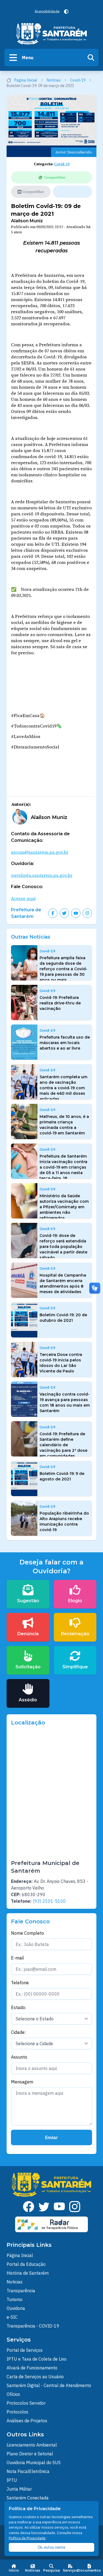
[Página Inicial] (52, 34)
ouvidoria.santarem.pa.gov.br (42, 875)
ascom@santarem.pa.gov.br (40, 852)
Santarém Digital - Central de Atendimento (49, 2385)
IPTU (12, 2480)
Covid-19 (78, 80)
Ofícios (13, 2394)
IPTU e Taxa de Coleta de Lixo (37, 2359)
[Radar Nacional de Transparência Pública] (52, 2224)
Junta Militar (19, 2489)
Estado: (19, 2007)
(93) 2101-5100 (49, 1901)
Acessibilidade (47, 12)
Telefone (20, 1983)
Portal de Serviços (25, 2350)
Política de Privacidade (27, 2538)
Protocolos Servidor (26, 2403)
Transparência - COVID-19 (33, 2326)
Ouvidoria (16, 2308)
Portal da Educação (26, 2264)
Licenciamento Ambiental (32, 2445)
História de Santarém (28, 2273)
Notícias (54, 80)
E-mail (17, 1958)
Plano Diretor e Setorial (30, 2454)
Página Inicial (26, 80)
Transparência (21, 2291)
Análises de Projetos (27, 2421)
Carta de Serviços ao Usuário (35, 2377)
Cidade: (18, 2032)
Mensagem (22, 2082)
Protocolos (17, 2412)
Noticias (15, 2282)
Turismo (15, 2299)
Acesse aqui (23, 898)
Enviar (51, 2137)
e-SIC (12, 2317)
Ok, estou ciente (51, 2547)
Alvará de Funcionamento (32, 2368)
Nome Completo (27, 1933)
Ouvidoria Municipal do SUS (34, 2463)
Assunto (19, 2057)
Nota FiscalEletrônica (28, 2471)
